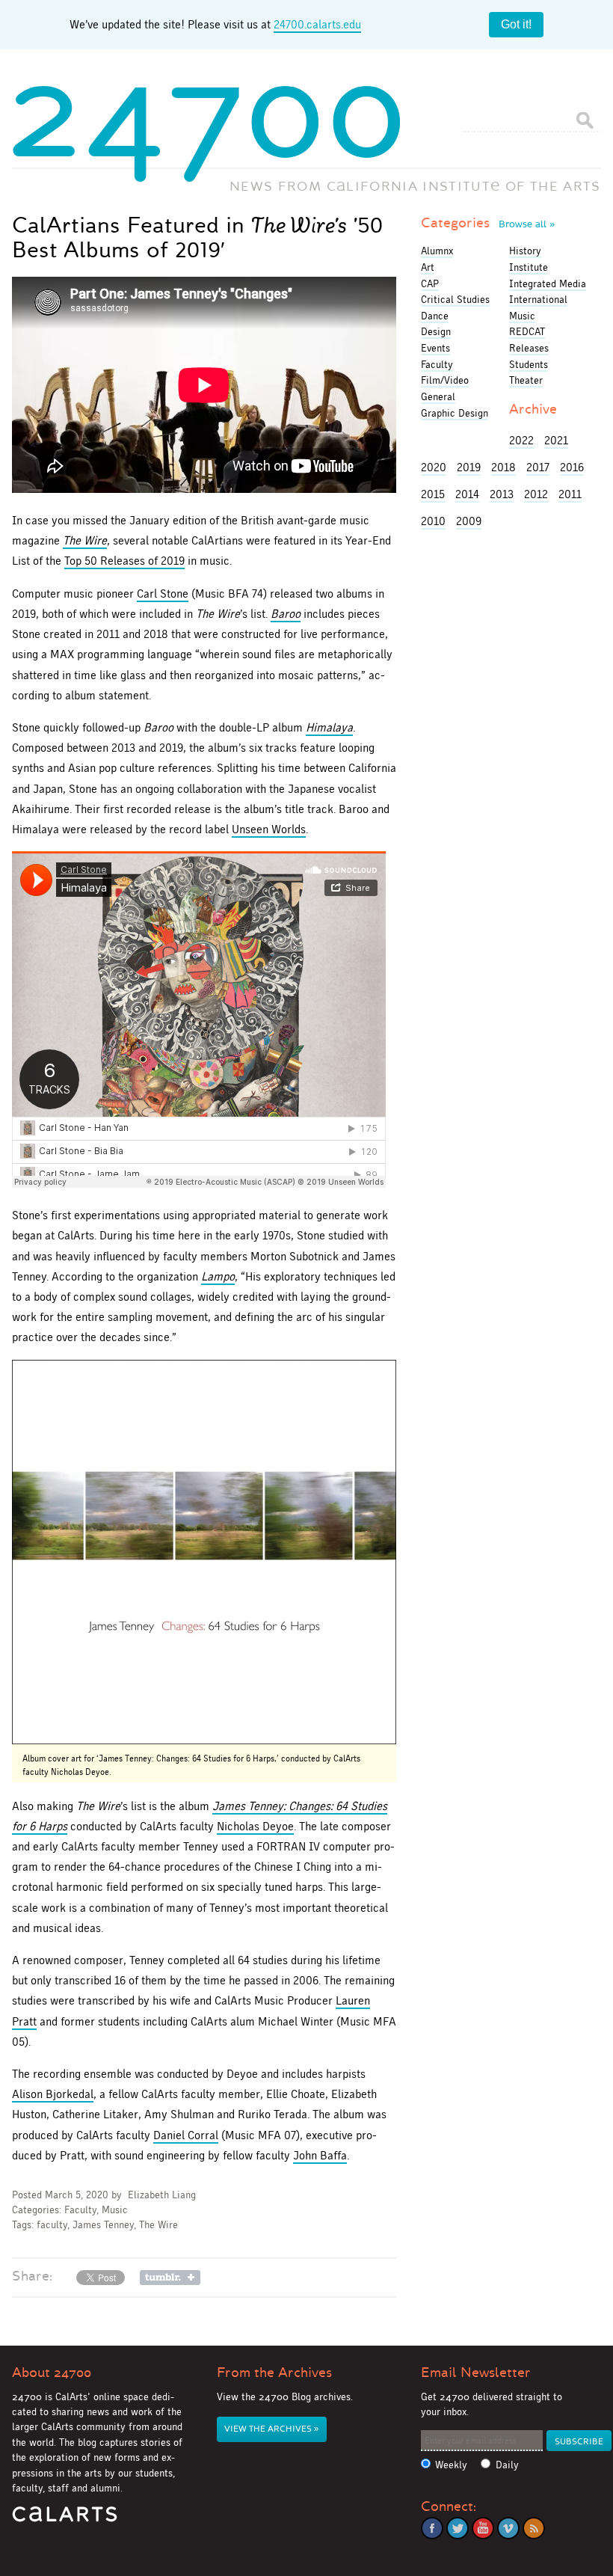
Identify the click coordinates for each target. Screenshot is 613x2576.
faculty (52, 2225)
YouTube (483, 2528)
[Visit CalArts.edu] (65, 2520)
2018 (503, 467)
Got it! (516, 24)
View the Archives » (271, 2429)
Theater (526, 380)
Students (529, 364)
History (525, 251)
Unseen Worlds (269, 829)
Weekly (451, 2465)
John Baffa (320, 2155)
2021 (556, 440)
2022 (521, 440)
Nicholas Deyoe (255, 1826)
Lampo (218, 1276)
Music (115, 2210)
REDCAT (527, 331)
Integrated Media (548, 283)
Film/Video (445, 380)
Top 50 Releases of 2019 (124, 561)
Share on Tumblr (170, 2278)
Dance (435, 316)
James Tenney (103, 2225)
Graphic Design (455, 413)
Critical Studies (455, 299)
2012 (536, 494)
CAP (430, 283)
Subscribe (579, 2442)
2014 (467, 494)
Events (435, 348)
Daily (507, 2465)
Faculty (80, 2210)
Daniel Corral (186, 2135)
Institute (529, 267)
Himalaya (329, 727)
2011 (570, 494)
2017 (538, 467)
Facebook (432, 2528)
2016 (572, 467)
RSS (534, 2528)
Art (428, 267)
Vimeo (508, 2528)
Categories (488, 223)
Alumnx (437, 251)
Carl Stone (163, 594)
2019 (469, 467)
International (538, 299)
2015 (433, 494)
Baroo (286, 614)
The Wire (85, 540)
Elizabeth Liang (162, 2195)
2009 (469, 521)
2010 (433, 521)
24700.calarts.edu (317, 24)
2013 (502, 494)
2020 (434, 467)
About (52, 2373)
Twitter (458, 2528)
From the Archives (274, 2373)
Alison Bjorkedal (53, 2094)
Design (436, 331)
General (438, 396)
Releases (529, 348)
